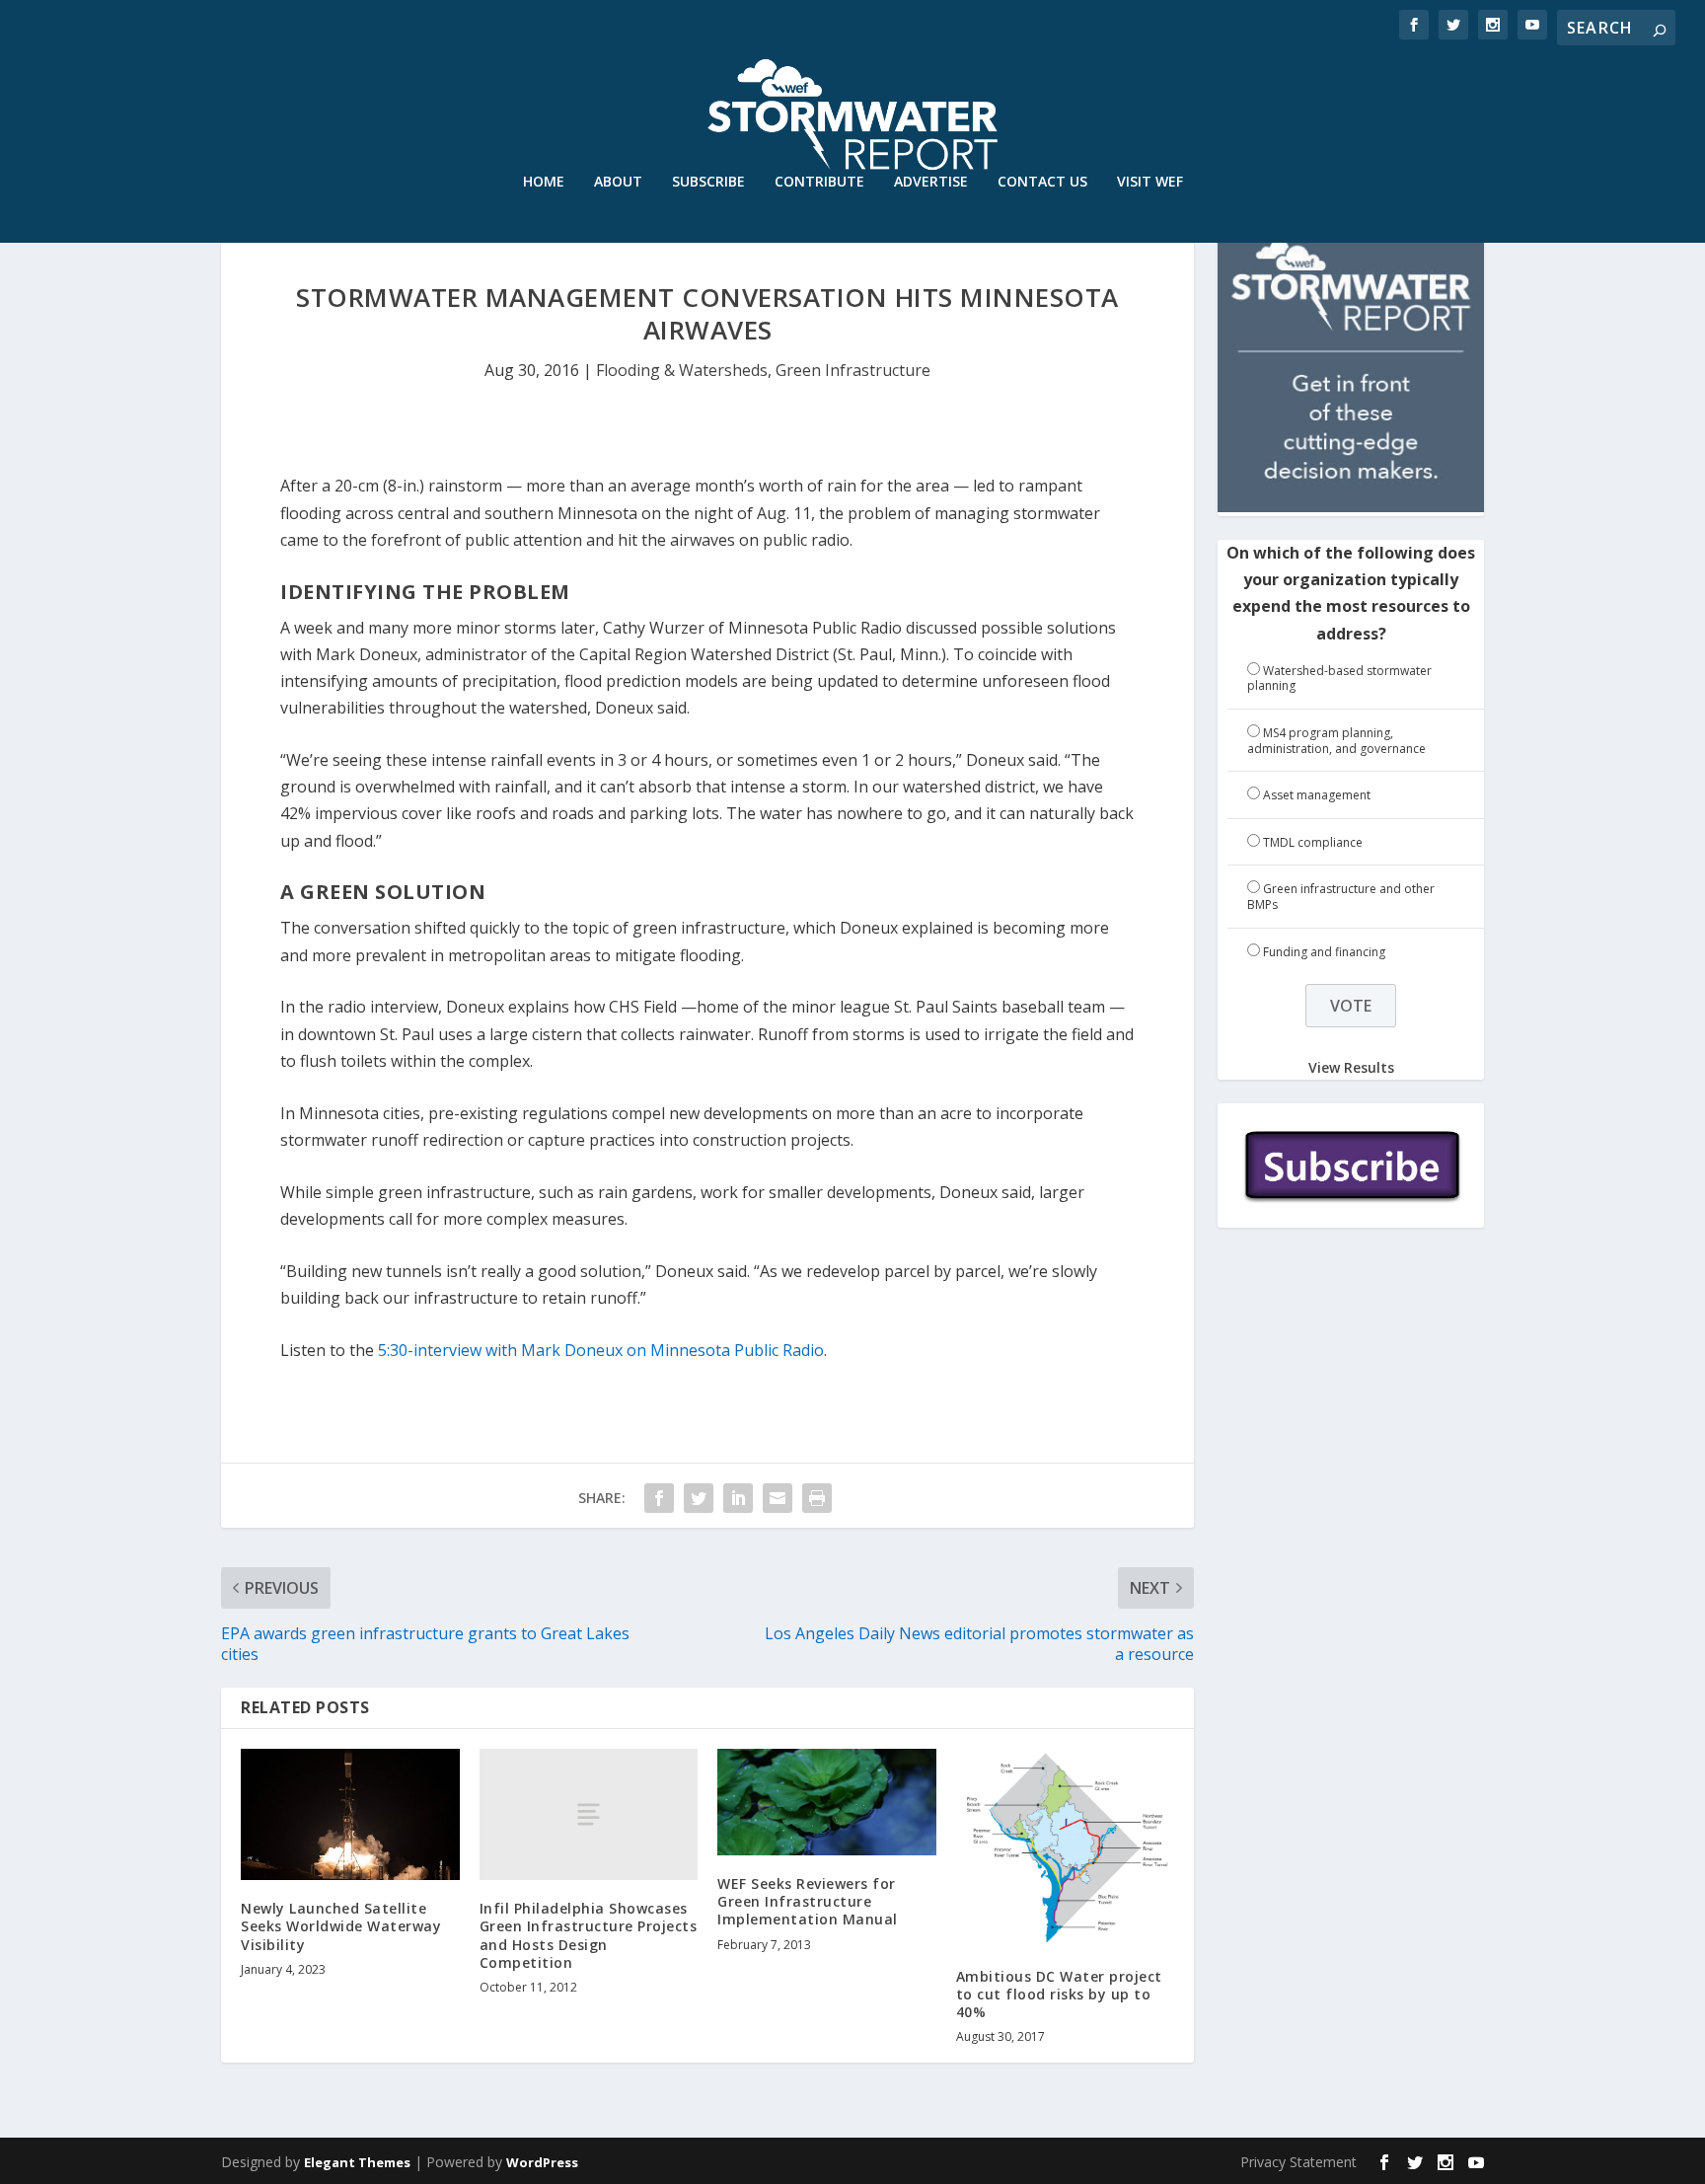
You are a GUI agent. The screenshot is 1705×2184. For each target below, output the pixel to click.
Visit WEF (1150, 182)
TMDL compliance (1313, 842)
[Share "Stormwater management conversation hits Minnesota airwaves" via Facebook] (659, 1498)
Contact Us (1042, 182)
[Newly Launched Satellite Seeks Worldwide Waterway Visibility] (350, 1814)
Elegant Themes (357, 2162)
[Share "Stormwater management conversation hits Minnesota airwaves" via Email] (778, 1498)
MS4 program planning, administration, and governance (1336, 741)
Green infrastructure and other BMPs (1341, 897)
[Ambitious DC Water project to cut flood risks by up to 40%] (1066, 1848)
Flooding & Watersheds (682, 370)
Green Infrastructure (853, 370)
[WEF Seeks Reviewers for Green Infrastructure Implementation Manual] (827, 1802)
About (618, 182)
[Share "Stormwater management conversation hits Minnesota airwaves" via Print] (817, 1498)
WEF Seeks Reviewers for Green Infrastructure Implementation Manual (808, 1901)
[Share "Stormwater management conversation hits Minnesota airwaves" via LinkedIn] (738, 1498)
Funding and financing (1324, 952)
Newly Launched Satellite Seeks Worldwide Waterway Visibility (341, 1926)
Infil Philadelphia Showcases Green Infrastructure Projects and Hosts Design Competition (589, 1935)
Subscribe (708, 182)
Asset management (1317, 795)
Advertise (931, 182)
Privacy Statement (1298, 2162)
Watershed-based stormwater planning (1339, 678)
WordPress (542, 2162)
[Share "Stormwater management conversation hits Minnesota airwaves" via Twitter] (699, 1498)
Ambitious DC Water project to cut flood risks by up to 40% (1059, 1994)
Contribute (819, 182)
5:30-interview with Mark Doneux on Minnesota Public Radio (601, 1350)
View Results (1351, 1066)
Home (544, 182)
